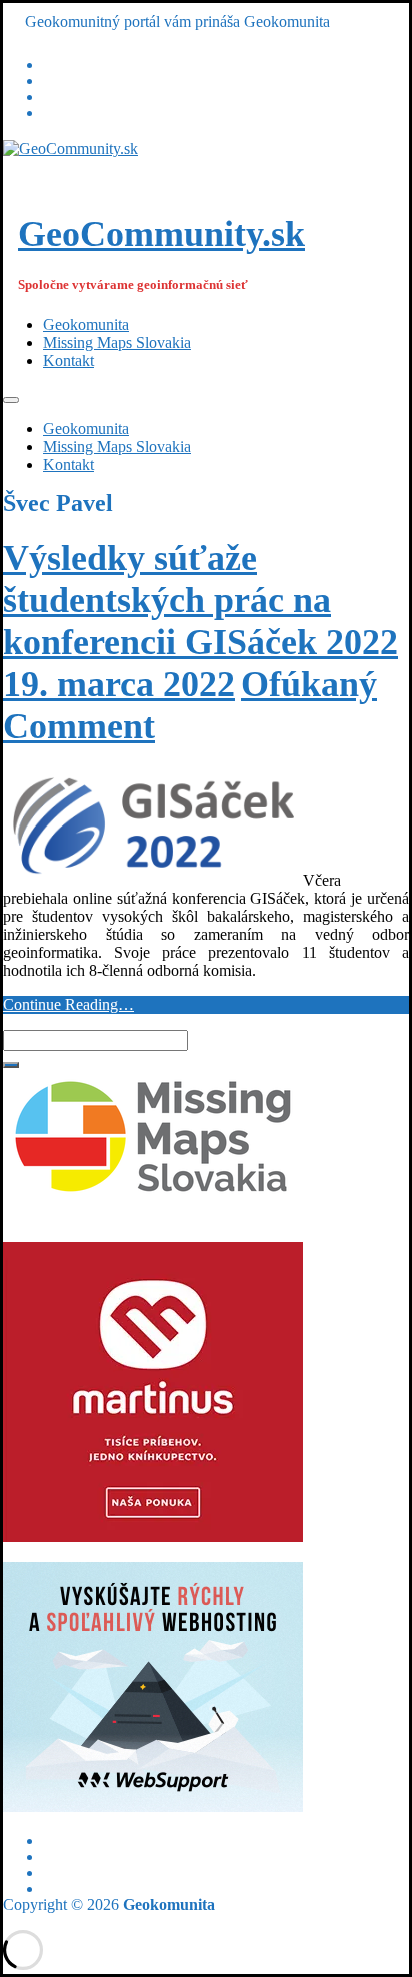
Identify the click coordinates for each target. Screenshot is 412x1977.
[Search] (11, 1065)
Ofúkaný (309, 684)
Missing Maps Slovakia (117, 342)
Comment (79, 726)
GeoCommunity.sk (161, 234)
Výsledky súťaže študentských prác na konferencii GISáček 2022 (200, 600)
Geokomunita (86, 324)
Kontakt (68, 360)
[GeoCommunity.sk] (70, 148)
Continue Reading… (68, 1004)
